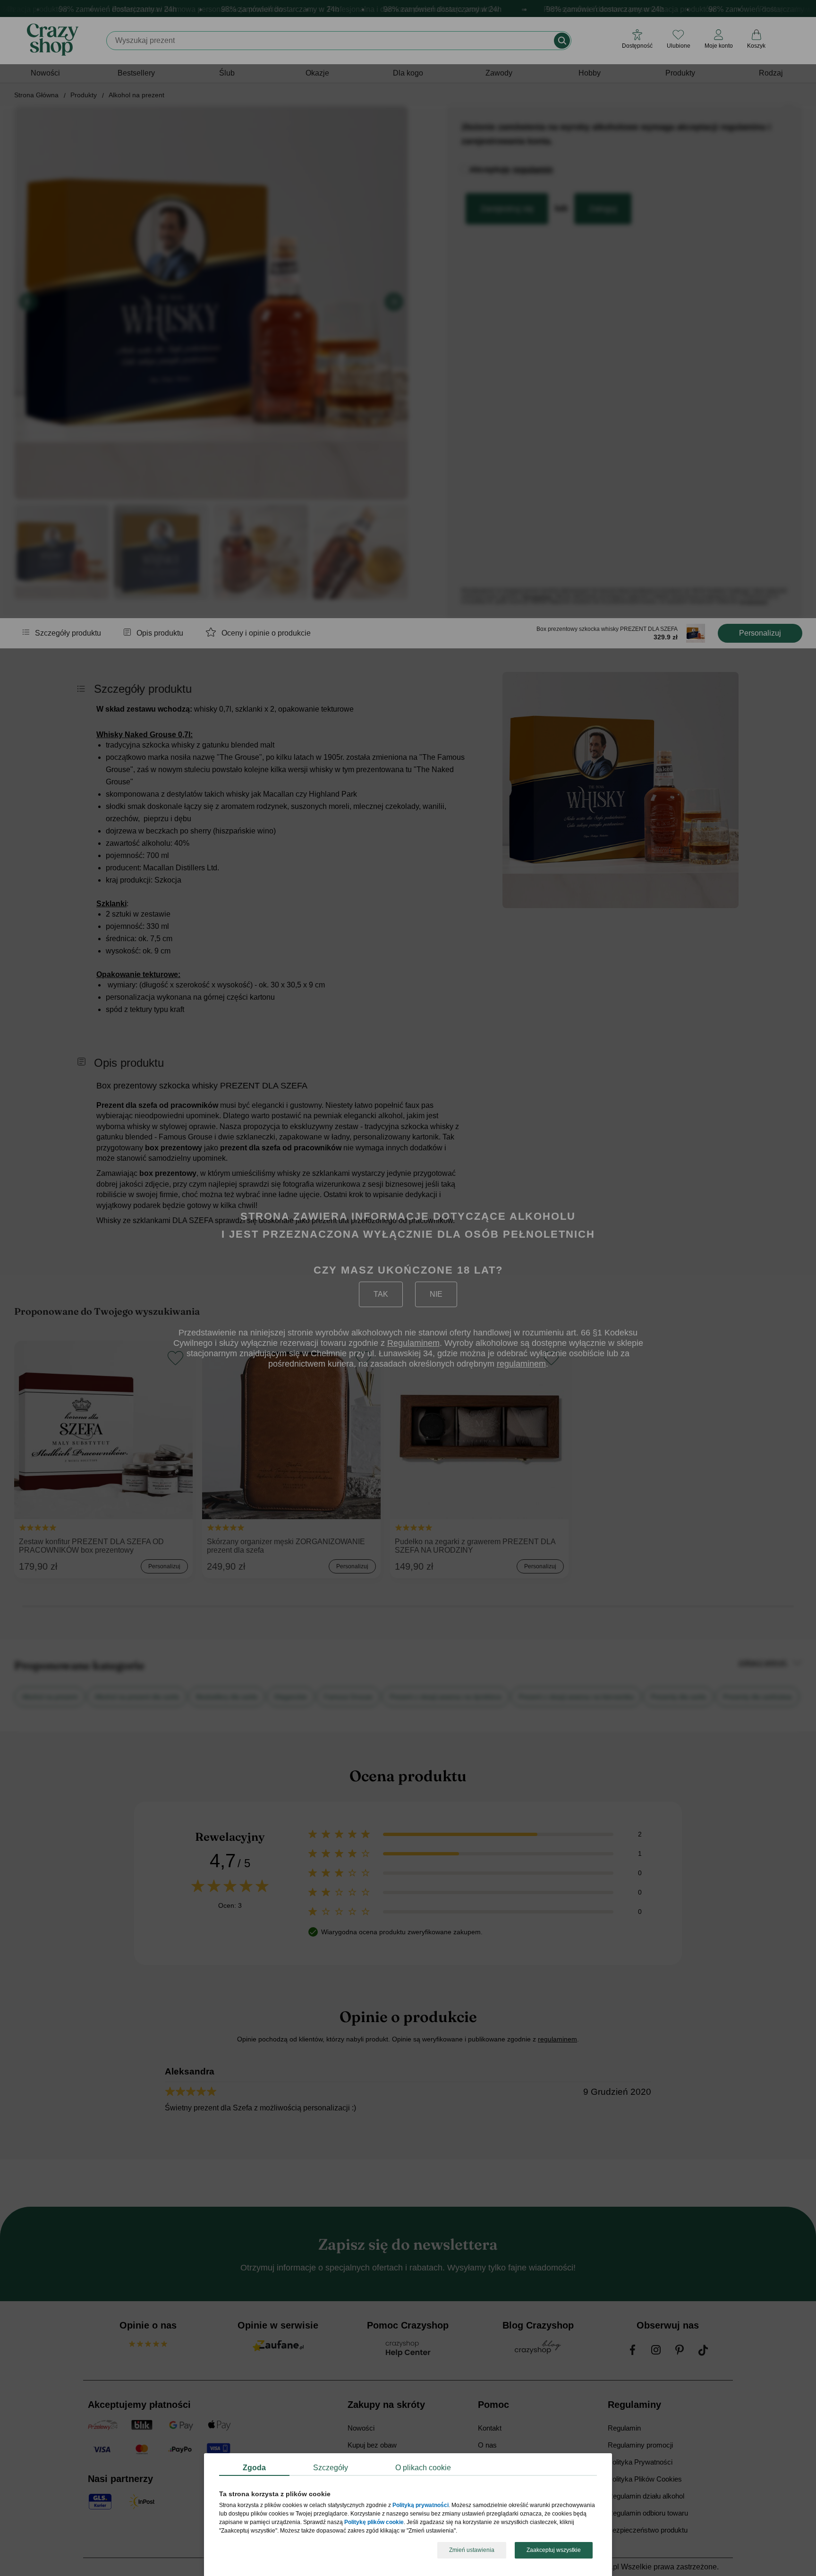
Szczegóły (331, 2468)
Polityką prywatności (421, 2506)
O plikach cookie (423, 2468)
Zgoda (254, 2468)
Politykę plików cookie (374, 2523)
